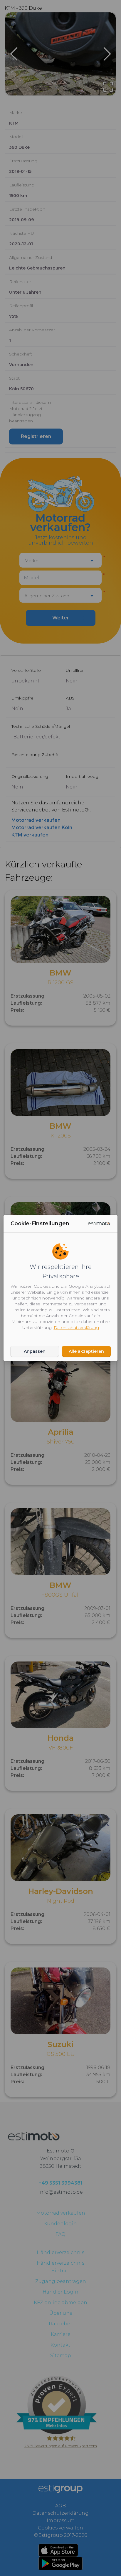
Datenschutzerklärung (76, 1327)
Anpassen (35, 1351)
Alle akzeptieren (86, 1351)
